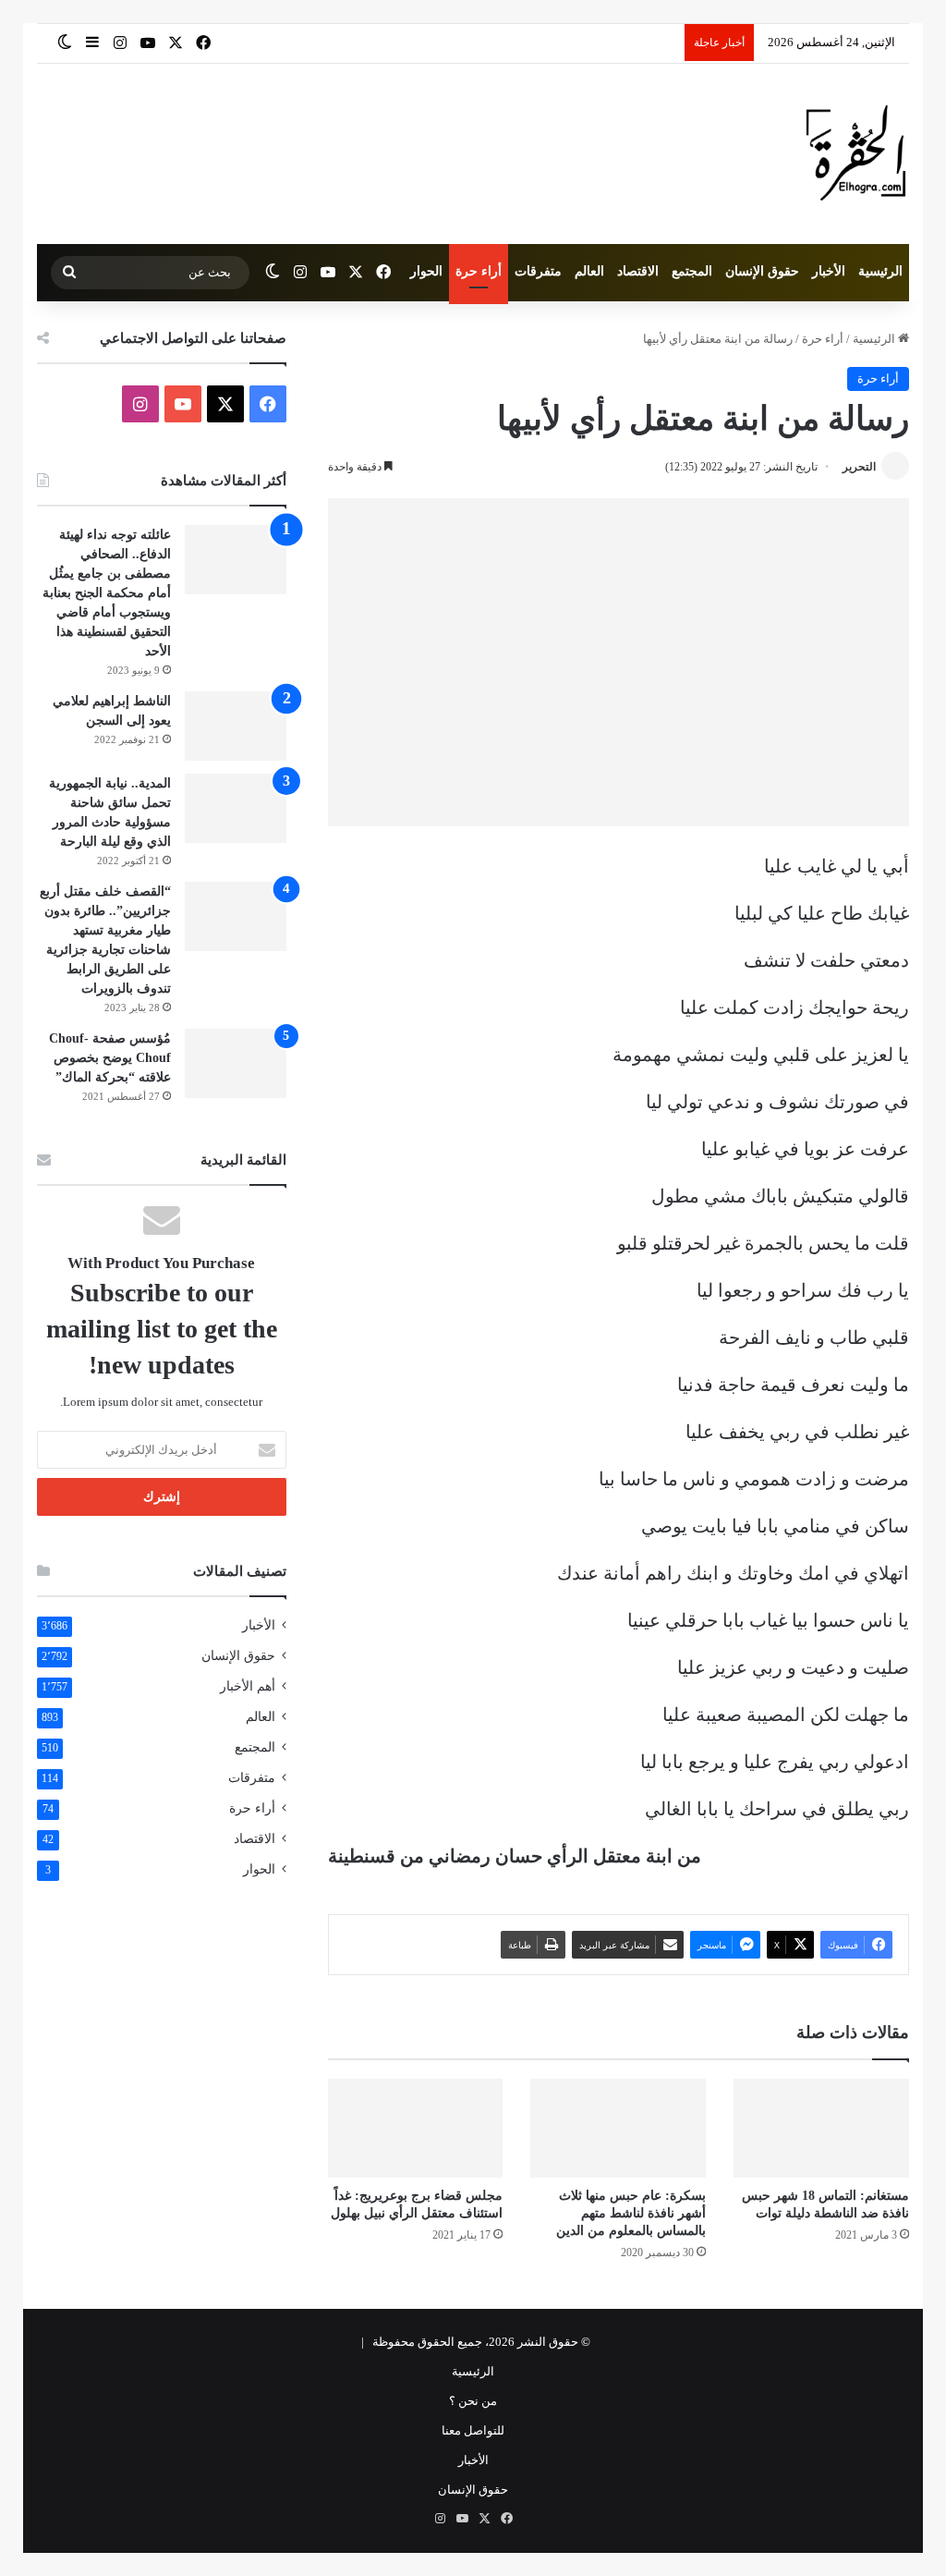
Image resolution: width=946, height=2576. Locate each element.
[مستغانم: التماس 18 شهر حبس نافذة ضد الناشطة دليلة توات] (821, 2128)
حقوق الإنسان (762, 271)
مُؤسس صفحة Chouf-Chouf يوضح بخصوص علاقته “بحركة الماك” (110, 1058)
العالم (589, 271)
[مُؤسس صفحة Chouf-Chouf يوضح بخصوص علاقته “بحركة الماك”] (236, 1063)
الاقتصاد (638, 271)
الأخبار (829, 271)
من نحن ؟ (473, 2401)
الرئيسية (880, 271)
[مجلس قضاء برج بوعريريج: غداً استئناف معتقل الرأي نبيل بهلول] (416, 2128)
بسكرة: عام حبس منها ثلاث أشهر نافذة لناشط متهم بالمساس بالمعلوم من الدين (631, 2213)
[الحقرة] (856, 154)
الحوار (426, 271)
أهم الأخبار (248, 1686)
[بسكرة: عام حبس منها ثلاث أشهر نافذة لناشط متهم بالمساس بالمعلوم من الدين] (618, 2128)
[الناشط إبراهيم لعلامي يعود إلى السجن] (236, 726)
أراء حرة (479, 271)
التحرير (859, 467)
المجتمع (692, 271)
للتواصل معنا (473, 2430)
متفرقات (538, 271)
